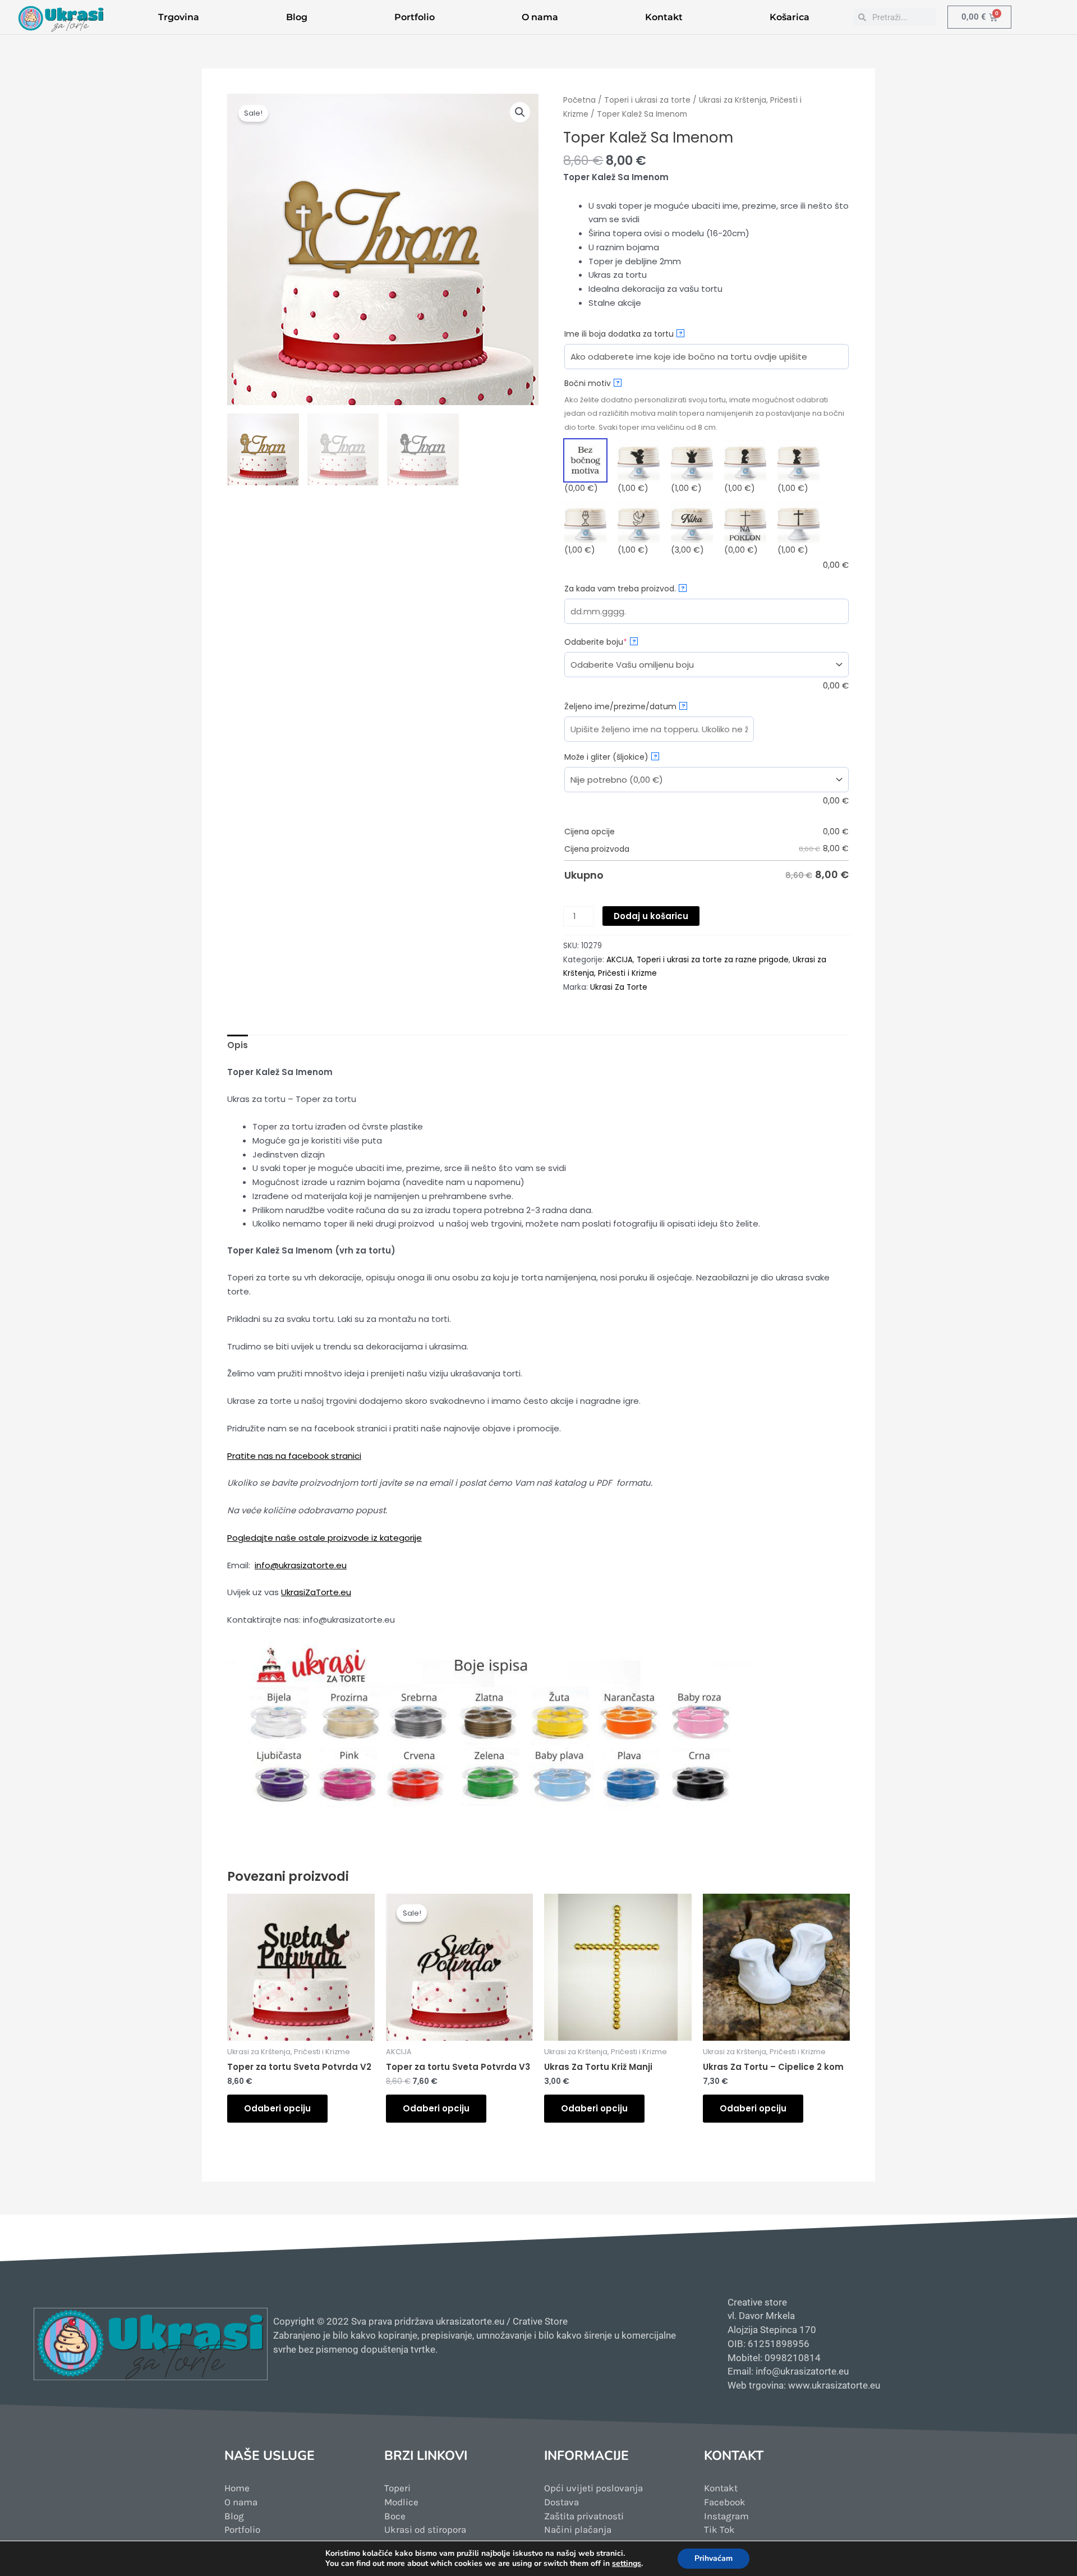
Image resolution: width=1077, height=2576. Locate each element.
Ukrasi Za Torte (619, 987)
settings (627, 2564)
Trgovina (179, 17)
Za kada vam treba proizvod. (625, 589)
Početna (579, 100)
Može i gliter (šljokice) (611, 757)
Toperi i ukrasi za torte (647, 100)
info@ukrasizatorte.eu (301, 1565)
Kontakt (664, 17)
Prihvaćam (714, 2558)
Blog (297, 17)
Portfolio (415, 17)
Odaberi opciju (277, 2108)
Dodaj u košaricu (651, 916)
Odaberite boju (616, 642)
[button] (520, 112)
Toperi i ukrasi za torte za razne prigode (713, 960)
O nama (540, 17)
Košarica (790, 17)
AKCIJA (620, 960)
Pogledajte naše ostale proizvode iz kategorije (325, 1538)
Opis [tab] (238, 1045)
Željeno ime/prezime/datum (625, 706)
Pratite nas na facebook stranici (294, 1456)
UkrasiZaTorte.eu (316, 1592)
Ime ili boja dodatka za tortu (623, 334)
